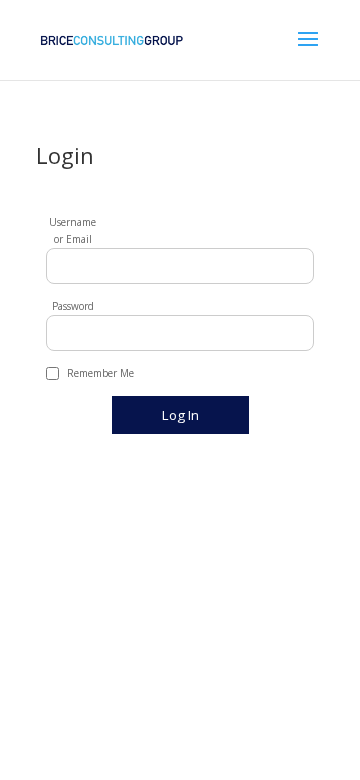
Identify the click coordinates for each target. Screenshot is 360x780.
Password (73, 306)
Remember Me (100, 373)
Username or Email (72, 230)
